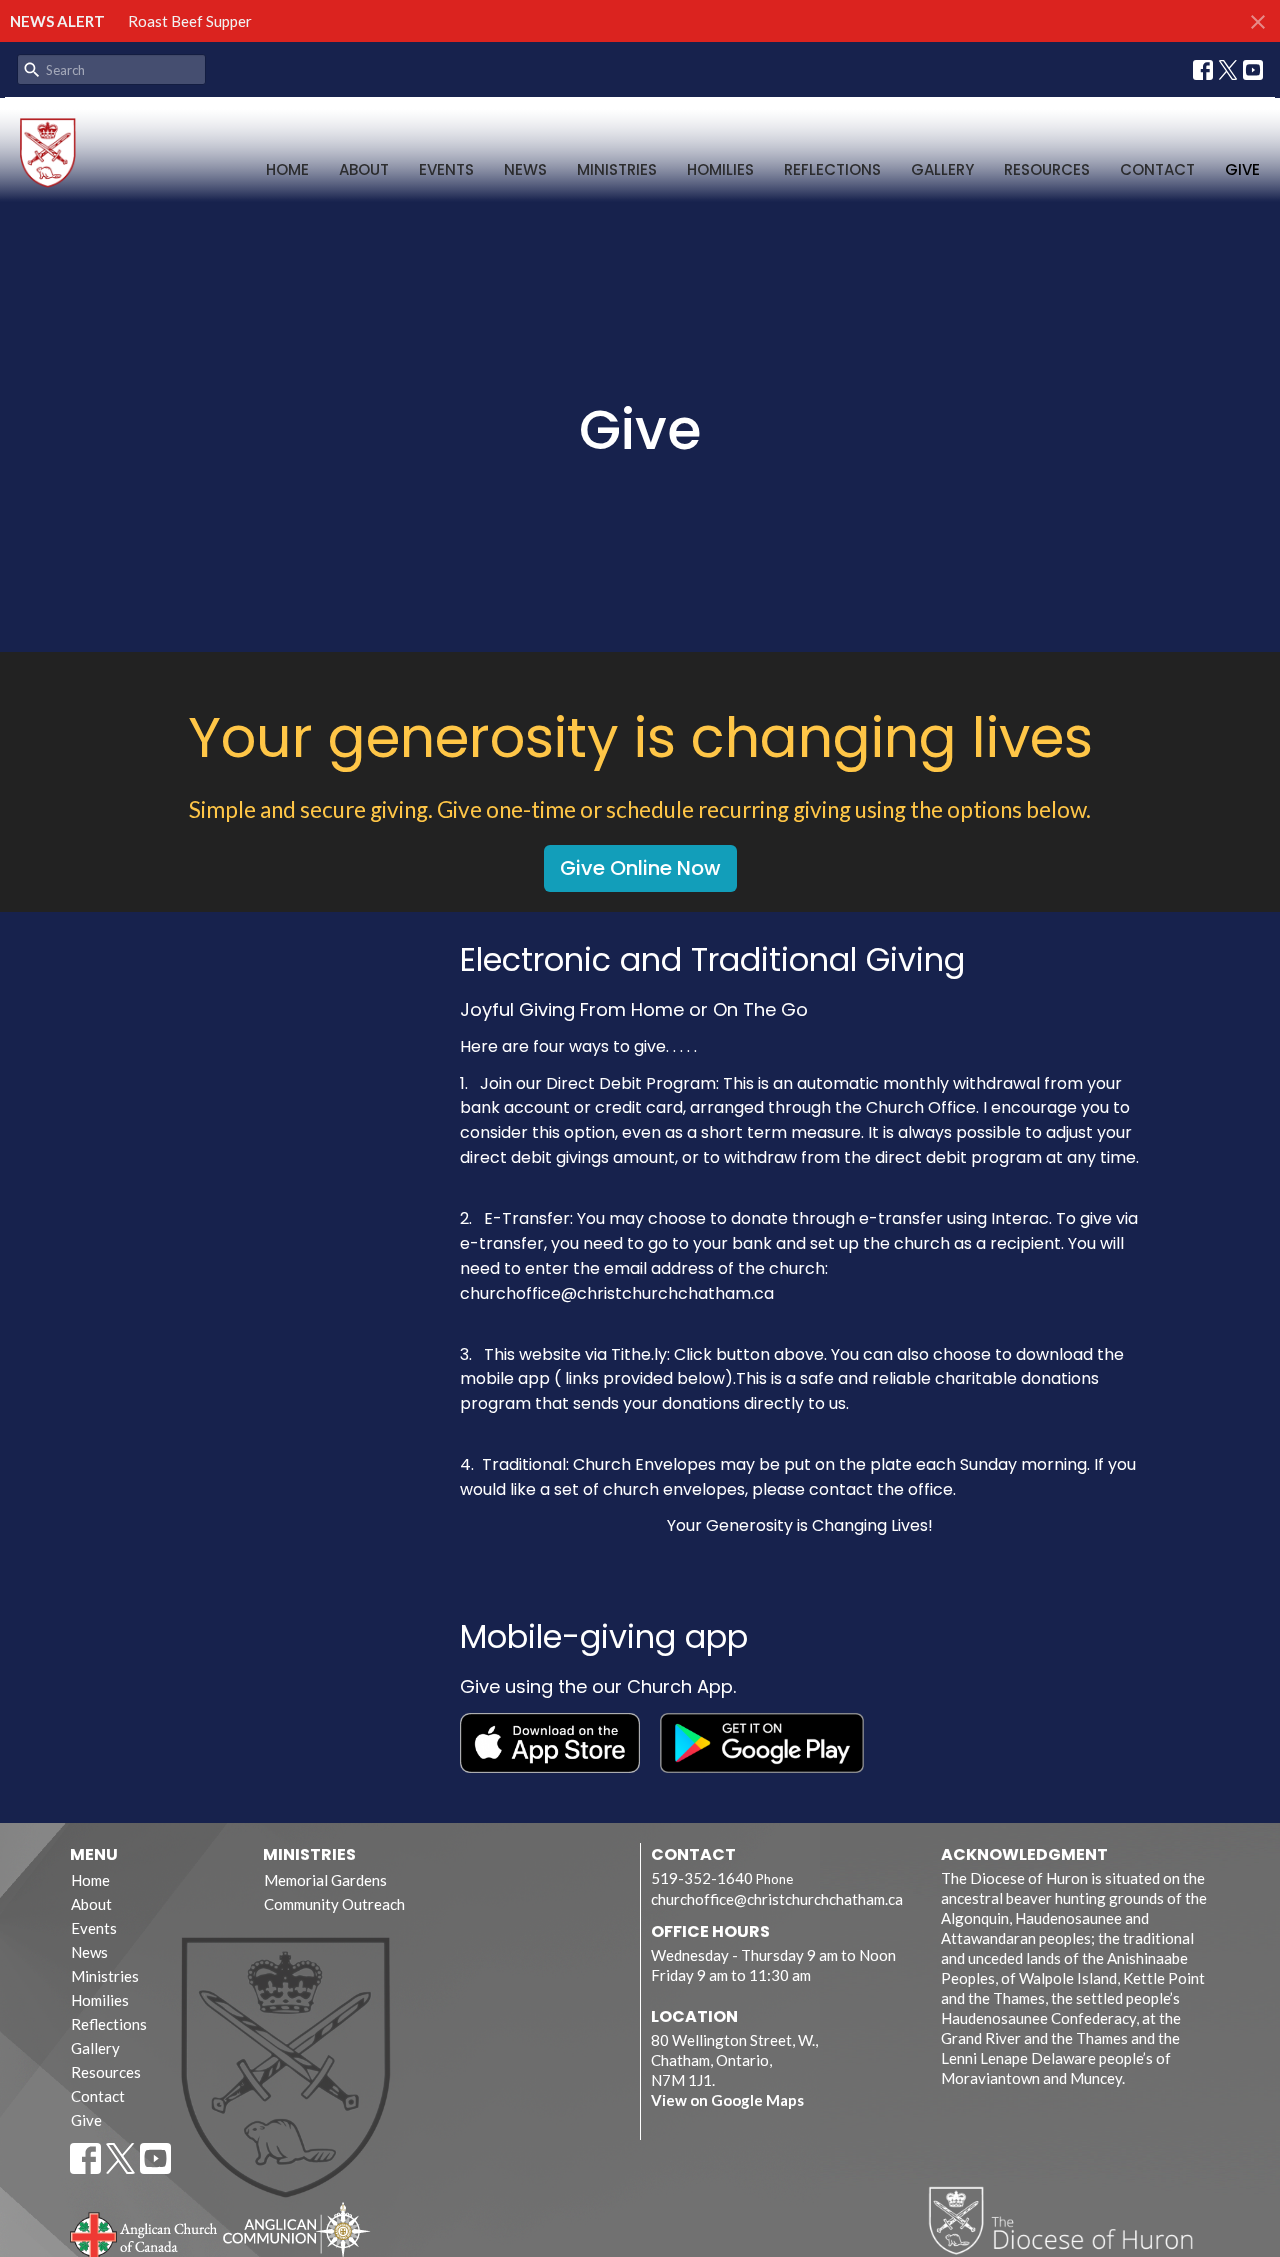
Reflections (832, 169)
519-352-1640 (702, 1878)
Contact (1157, 169)
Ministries (617, 169)
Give (1242, 169)
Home (287, 169)
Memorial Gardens (325, 1880)
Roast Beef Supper (190, 21)
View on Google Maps (727, 2100)
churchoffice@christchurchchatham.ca (777, 1899)
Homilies (720, 169)
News (525, 169)
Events (446, 169)
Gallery (942, 169)
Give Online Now (640, 868)
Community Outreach (334, 1904)
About (364, 169)
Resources (1047, 169)
